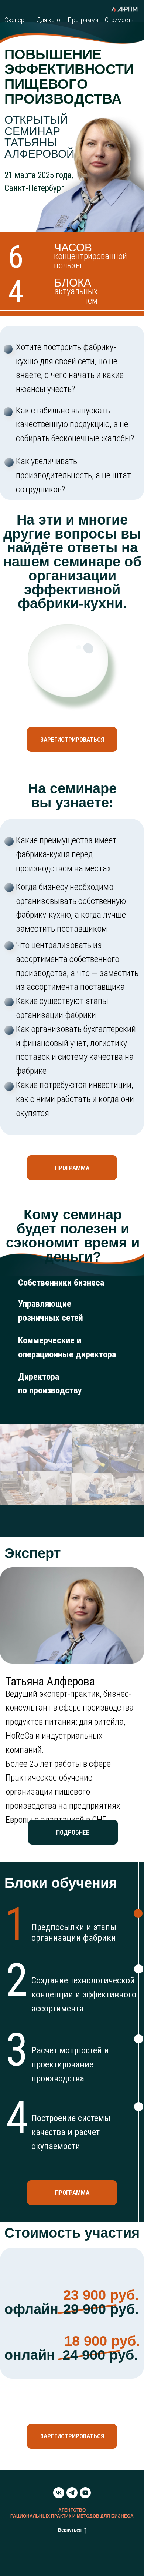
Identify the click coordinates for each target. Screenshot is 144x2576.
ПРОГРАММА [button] (72, 1168)
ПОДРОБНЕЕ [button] (73, 1832)
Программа (83, 20)
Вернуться (70, 2530)
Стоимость (119, 20)
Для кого (48, 20)
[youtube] (85, 2493)
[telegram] (72, 2493)
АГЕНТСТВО (72, 2510)
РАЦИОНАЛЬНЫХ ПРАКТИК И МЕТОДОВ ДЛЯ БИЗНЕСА (72, 2516)
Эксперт (16, 20)
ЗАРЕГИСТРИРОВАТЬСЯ (72, 740)
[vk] (59, 2493)
